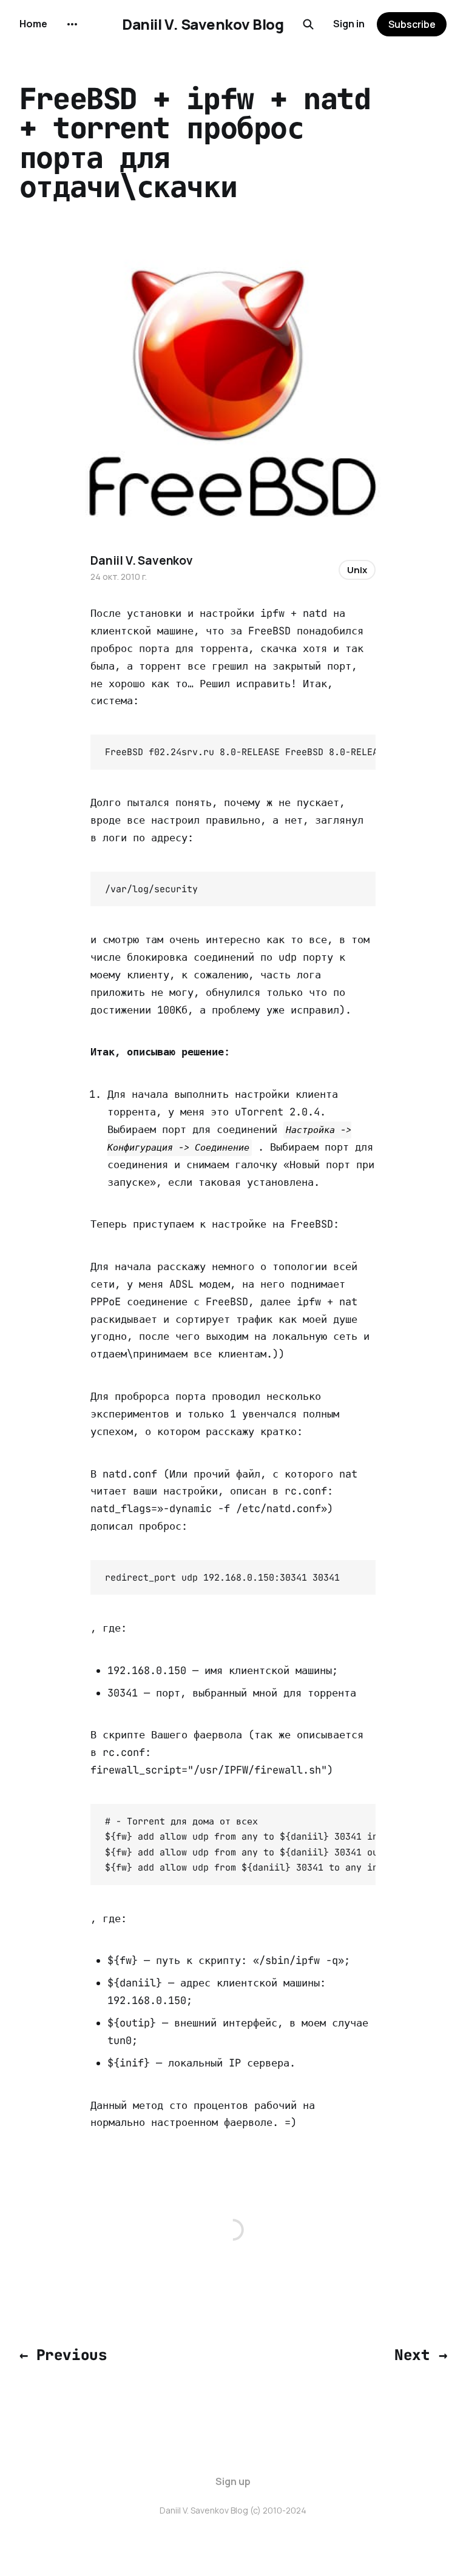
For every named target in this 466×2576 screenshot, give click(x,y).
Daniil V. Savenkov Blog (203, 24)
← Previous (63, 2355)
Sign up (233, 2481)
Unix (357, 570)
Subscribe (412, 24)
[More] (72, 24)
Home (33, 24)
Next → (420, 2355)
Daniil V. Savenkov (142, 560)
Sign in (349, 24)
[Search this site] (308, 24)
